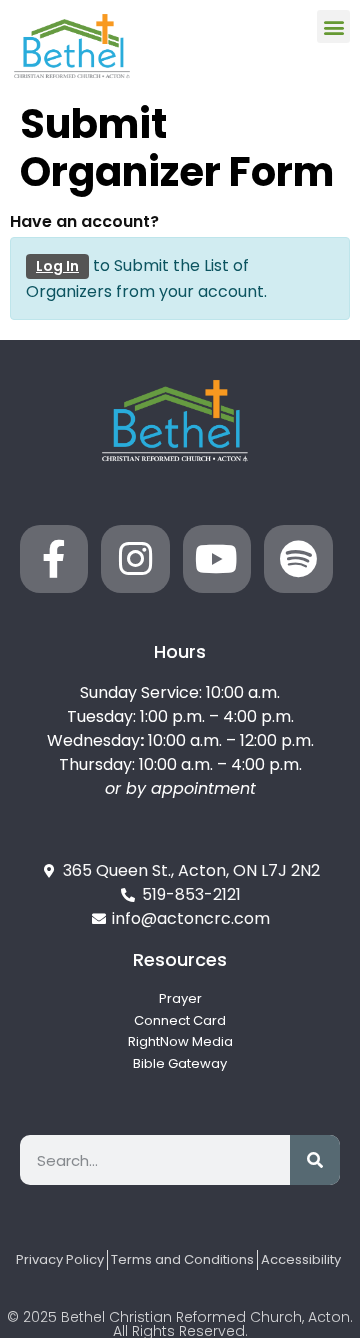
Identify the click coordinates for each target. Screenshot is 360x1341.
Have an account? (84, 222)
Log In (57, 266)
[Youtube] (217, 559)
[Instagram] (135, 559)
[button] (333, 26)
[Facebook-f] (54, 559)
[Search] (315, 1160)
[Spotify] (298, 559)
